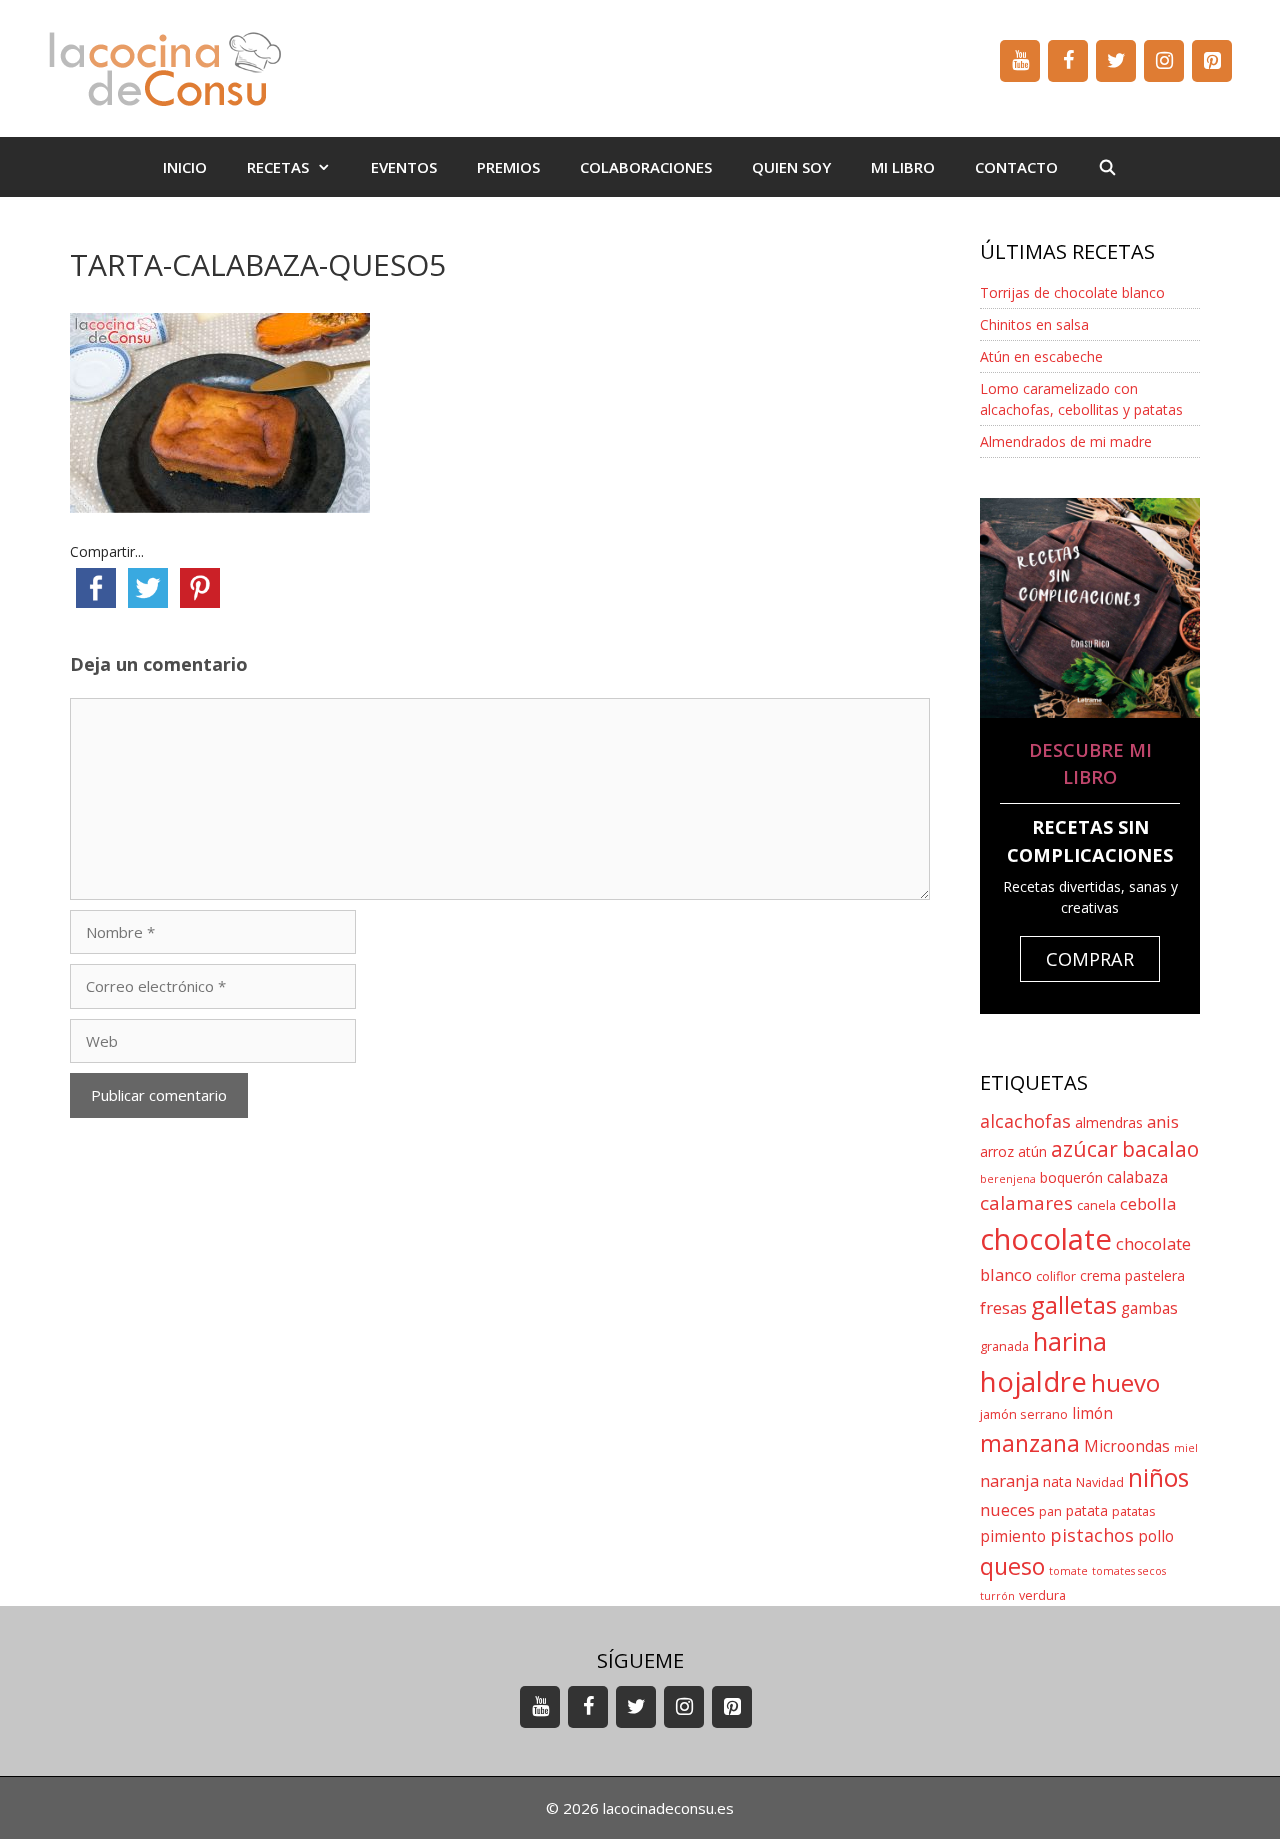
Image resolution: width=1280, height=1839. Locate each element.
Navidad (1100, 1482)
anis (1163, 1121)
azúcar (1084, 1149)
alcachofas (1025, 1121)
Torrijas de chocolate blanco (1072, 292)
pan (1050, 1511)
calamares (1026, 1203)
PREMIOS (508, 167)
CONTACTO (1016, 167)
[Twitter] (1116, 61)
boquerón (1071, 1177)
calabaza (1137, 1177)
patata (1087, 1510)
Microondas (1127, 1446)
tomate (1068, 1571)
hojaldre (1033, 1381)
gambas (1149, 1308)
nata (1057, 1481)
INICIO (185, 167)
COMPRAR (1090, 959)
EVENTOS (404, 167)
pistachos (1092, 1535)
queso (1012, 1566)
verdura (1042, 1595)
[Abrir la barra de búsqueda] (1107, 167)
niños (1158, 1477)
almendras (1109, 1122)
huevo (1125, 1382)
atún (1032, 1151)
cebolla (1148, 1203)
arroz (997, 1151)
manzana (1030, 1443)
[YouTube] (1020, 61)
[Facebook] (1068, 61)
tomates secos (1129, 1571)
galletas (1074, 1304)
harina (1070, 1341)
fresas (1003, 1307)
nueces (1007, 1509)
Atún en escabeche (1041, 356)
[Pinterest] (1212, 61)
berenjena (1008, 1179)
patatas (1134, 1511)
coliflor (1056, 1276)
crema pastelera (1132, 1275)
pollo (1156, 1536)
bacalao (1160, 1149)
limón (1092, 1413)
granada (1004, 1346)
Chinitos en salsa (1034, 324)
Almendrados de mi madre (1066, 441)
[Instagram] (1164, 61)
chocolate (1046, 1239)
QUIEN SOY (791, 167)
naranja (1009, 1480)
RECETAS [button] (278, 167)
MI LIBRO (903, 167)
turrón (997, 1596)
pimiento (1013, 1536)
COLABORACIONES (646, 167)
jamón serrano (1024, 1414)
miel (1186, 1448)
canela (1096, 1205)
